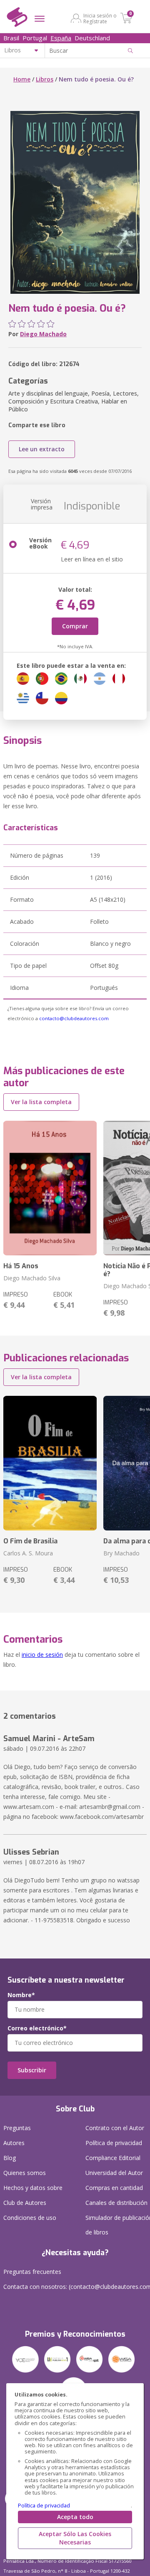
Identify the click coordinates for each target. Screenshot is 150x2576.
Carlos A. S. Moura (28, 1553)
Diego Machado (43, 334)
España (61, 38)
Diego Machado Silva (32, 1278)
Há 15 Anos (21, 1266)
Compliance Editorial (113, 2158)
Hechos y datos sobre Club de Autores (33, 2195)
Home (22, 79)
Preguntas (17, 2128)
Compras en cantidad (114, 2188)
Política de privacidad (44, 2506)
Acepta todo (75, 2517)
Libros (45, 79)
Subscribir (32, 2070)
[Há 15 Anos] (50, 1188)
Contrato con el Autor (115, 2128)
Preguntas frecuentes (32, 2272)
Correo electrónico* (37, 2028)
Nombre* (21, 1995)
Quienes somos (25, 2173)
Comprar (75, 626)
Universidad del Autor (114, 2173)
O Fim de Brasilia (30, 1541)
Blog (10, 2158)
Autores (14, 2143)
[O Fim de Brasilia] (50, 1463)
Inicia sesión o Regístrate (100, 18)
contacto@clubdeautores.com (74, 1018)
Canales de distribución (116, 2203)
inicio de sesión (42, 1655)
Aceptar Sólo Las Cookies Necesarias (75, 2538)
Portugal (35, 38)
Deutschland (92, 38)
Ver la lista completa (41, 1102)
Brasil (11, 38)
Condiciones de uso (30, 2218)
